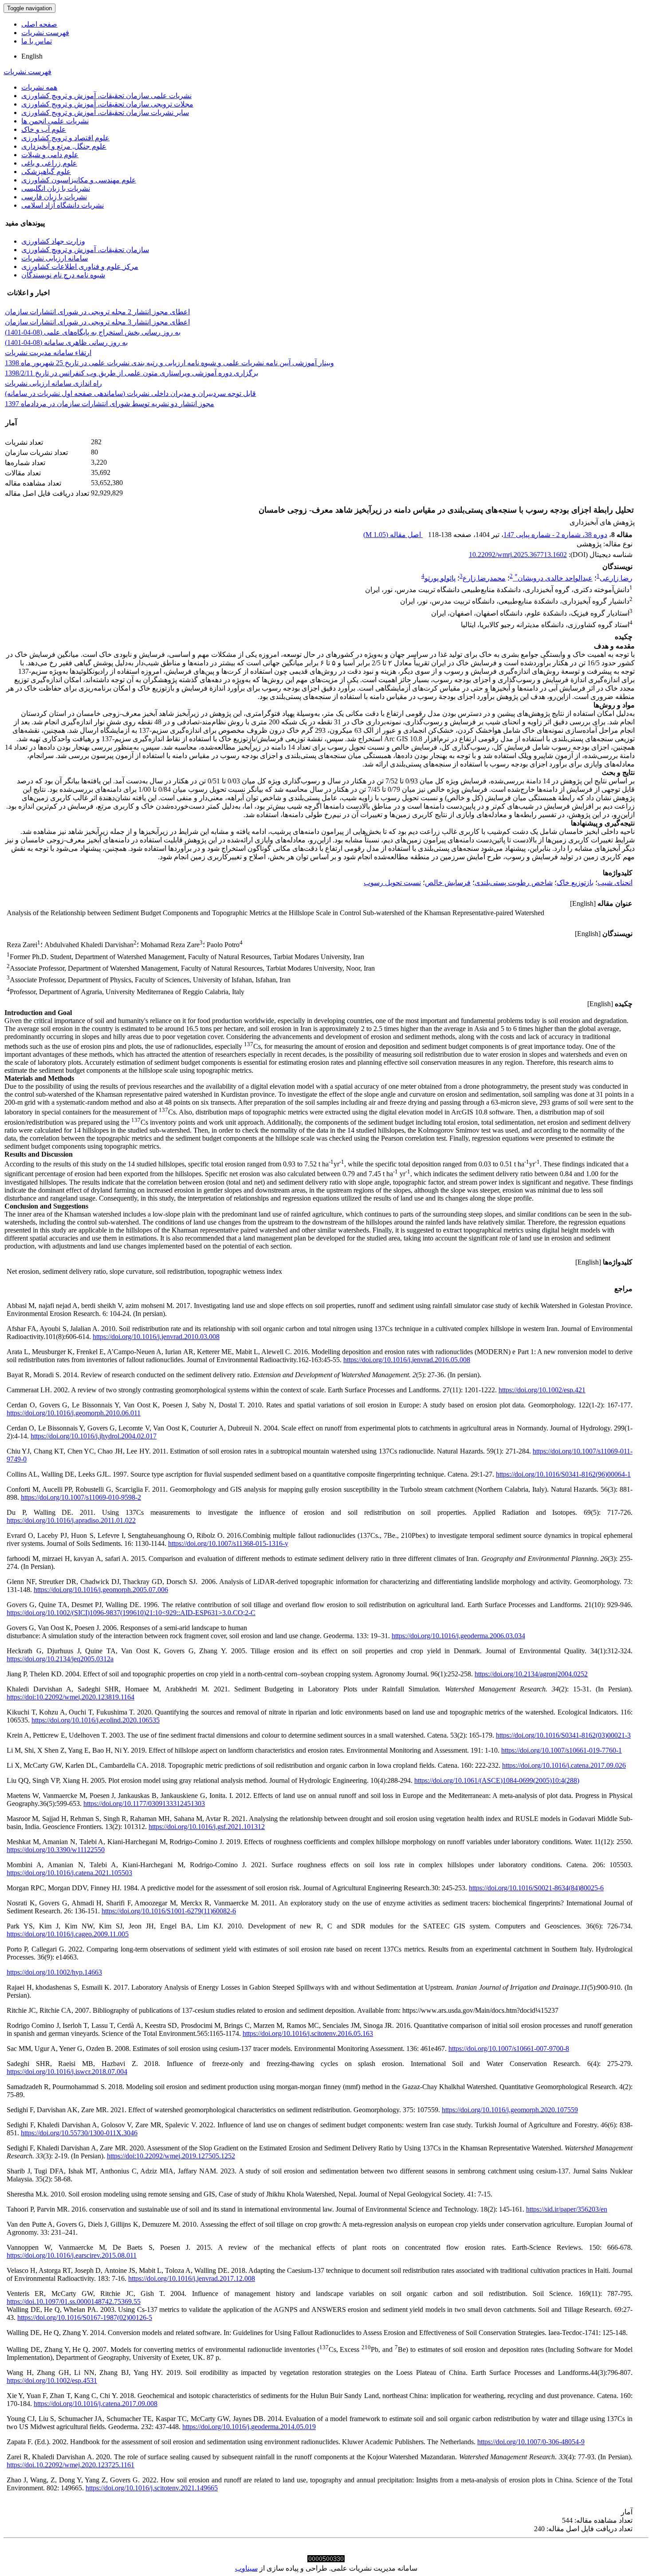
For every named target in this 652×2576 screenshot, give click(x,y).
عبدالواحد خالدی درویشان (554, 578)
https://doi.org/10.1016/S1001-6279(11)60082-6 (169, 1911)
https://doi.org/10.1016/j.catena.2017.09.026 (564, 1765)
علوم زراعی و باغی (49, 163)
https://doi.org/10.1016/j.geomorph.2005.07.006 (101, 1590)
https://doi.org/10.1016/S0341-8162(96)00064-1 (563, 1474)
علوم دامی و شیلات (50, 155)
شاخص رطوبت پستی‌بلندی (514, 883)
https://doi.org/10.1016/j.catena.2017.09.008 (96, 2404)
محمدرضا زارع (484, 578)
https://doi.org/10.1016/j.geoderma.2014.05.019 (249, 2427)
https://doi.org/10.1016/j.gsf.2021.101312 (207, 1827)
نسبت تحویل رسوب (392, 883)
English (32, 56)
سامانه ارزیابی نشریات (55, 258)
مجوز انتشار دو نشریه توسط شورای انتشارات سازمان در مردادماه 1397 (110, 404)
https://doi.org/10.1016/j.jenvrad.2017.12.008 (192, 2278)
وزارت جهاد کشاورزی (53, 241)
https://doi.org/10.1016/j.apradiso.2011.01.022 (71, 1520)
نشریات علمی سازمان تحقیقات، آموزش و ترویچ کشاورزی (106, 96)
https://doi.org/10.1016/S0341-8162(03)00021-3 (563, 1735)
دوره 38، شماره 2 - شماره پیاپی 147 (555, 535)
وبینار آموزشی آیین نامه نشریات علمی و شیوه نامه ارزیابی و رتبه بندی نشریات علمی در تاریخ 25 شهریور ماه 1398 (169, 363)
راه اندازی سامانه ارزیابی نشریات (53, 383)
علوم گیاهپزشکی (46, 172)
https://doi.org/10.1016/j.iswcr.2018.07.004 (67, 2072)
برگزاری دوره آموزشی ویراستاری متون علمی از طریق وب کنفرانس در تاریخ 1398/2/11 (132, 373)
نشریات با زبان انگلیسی (56, 188)
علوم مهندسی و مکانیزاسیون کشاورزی (79, 180)
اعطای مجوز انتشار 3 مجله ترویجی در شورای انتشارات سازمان (97, 322)
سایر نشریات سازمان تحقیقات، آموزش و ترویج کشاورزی (105, 113)
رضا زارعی (616, 578)
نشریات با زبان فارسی (54, 197)
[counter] (326, 2560)
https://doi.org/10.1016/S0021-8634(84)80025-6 (536, 1888)
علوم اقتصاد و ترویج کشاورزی (65, 138)
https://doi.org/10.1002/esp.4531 (52, 2380)
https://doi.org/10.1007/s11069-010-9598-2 (81, 1497)
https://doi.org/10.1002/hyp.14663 (54, 1972)
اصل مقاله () (393, 535)
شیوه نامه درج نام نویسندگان (63, 275)
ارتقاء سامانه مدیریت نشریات (48, 353)
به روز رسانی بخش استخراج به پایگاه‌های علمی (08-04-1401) (93, 332)
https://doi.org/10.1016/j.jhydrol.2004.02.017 (94, 1436)
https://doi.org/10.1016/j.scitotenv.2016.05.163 (308, 2033)
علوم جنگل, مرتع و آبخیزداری (64, 146)
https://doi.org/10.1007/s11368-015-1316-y (228, 1543)
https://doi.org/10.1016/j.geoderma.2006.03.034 (458, 1636)
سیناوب (246, 2568)
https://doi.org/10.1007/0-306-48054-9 (531, 2442)
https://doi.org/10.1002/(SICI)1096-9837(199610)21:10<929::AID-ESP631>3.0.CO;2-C (131, 1613)
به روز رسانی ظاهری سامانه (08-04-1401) (66, 342)
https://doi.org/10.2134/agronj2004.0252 (531, 1674)
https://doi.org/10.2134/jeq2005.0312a (60, 1659)
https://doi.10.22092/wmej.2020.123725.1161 (71, 2465)
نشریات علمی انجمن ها (55, 121)
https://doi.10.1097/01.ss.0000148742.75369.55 (74, 2301)
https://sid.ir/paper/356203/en (567, 2209)
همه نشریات (39, 87)
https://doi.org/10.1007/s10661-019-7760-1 (562, 1750)
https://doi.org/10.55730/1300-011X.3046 (79, 2133)
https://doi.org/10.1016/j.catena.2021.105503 (69, 1873)
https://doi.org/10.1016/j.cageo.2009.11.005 (68, 1934)
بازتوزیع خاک (575, 883)
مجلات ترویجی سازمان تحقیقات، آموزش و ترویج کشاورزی (107, 104)
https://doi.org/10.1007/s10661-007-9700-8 (509, 2049)
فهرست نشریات (45, 33)
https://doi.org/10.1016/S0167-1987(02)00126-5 (85, 2317)
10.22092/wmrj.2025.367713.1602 (518, 555)
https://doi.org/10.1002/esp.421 (542, 1390)
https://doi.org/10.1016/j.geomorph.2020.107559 (510, 2110)
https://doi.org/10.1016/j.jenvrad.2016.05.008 (407, 1360)
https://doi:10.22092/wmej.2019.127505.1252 (171, 2156)
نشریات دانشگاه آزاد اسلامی (63, 205)
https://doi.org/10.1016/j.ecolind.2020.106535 (96, 1720)
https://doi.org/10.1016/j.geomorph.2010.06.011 (74, 1413)
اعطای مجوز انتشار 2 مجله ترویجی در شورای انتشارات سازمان (97, 312)
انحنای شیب (615, 883)
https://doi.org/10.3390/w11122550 (56, 1850)
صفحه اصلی (39, 24)
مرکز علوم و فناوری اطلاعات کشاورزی (80, 267)
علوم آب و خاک (44, 129)
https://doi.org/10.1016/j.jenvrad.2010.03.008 (156, 1337)
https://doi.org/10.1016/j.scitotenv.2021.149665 (152, 2488)
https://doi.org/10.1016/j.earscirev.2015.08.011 (72, 2255)
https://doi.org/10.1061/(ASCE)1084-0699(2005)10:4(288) (497, 1780)
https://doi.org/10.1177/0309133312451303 (144, 1804)
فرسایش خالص (448, 883)
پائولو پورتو (440, 578)
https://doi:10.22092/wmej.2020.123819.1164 (71, 1697)
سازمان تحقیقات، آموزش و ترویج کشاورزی (85, 250)
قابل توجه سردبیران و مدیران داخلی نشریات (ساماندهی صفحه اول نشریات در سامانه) (130, 393)
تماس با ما (37, 41)
